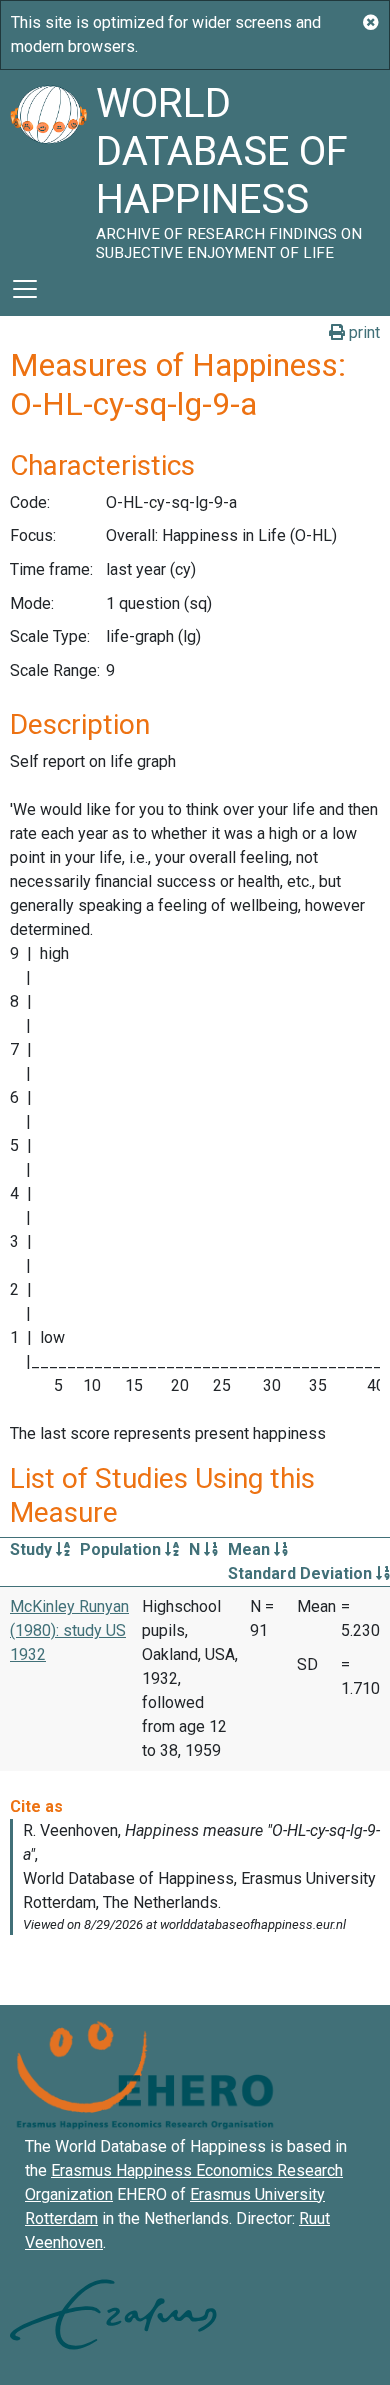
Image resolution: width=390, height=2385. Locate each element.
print (362, 332)
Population (122, 1549)
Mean (251, 1549)
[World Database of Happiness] (48, 166)
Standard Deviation (302, 1573)
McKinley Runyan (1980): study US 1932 (69, 1630)
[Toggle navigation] (25, 289)
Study (33, 1549)
